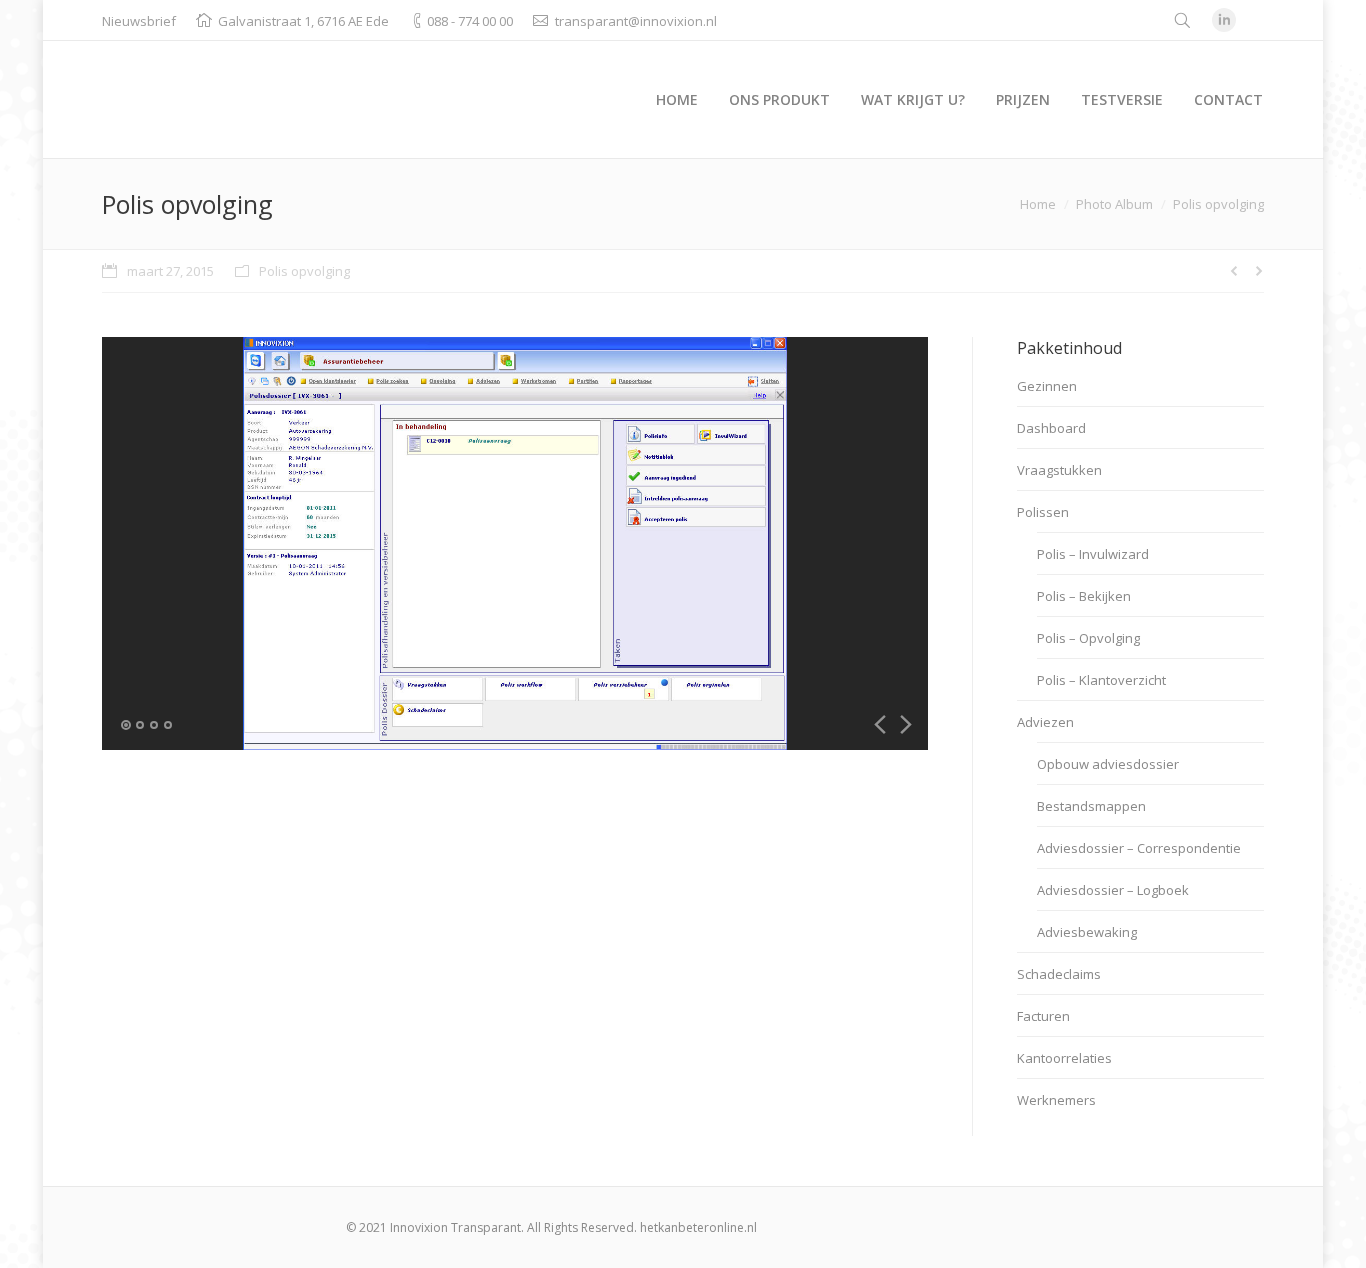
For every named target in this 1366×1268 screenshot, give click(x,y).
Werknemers (1056, 1100)
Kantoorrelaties (1064, 1058)
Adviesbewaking (1087, 932)
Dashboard (1051, 428)
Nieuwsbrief (139, 21)
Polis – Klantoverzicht (1101, 680)
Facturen (1043, 1016)
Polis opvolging (304, 271)
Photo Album (1114, 204)
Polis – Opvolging (1088, 638)
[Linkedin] (1224, 20)
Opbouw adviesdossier (1108, 764)
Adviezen (1045, 722)
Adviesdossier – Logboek (1113, 890)
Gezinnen (1047, 386)
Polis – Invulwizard (1093, 554)
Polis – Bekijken (1084, 596)
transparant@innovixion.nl (636, 21)
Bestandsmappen (1091, 806)
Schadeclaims (1059, 974)
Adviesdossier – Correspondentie (1139, 848)
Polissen (1043, 512)
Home (1038, 204)
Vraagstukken (1059, 470)
